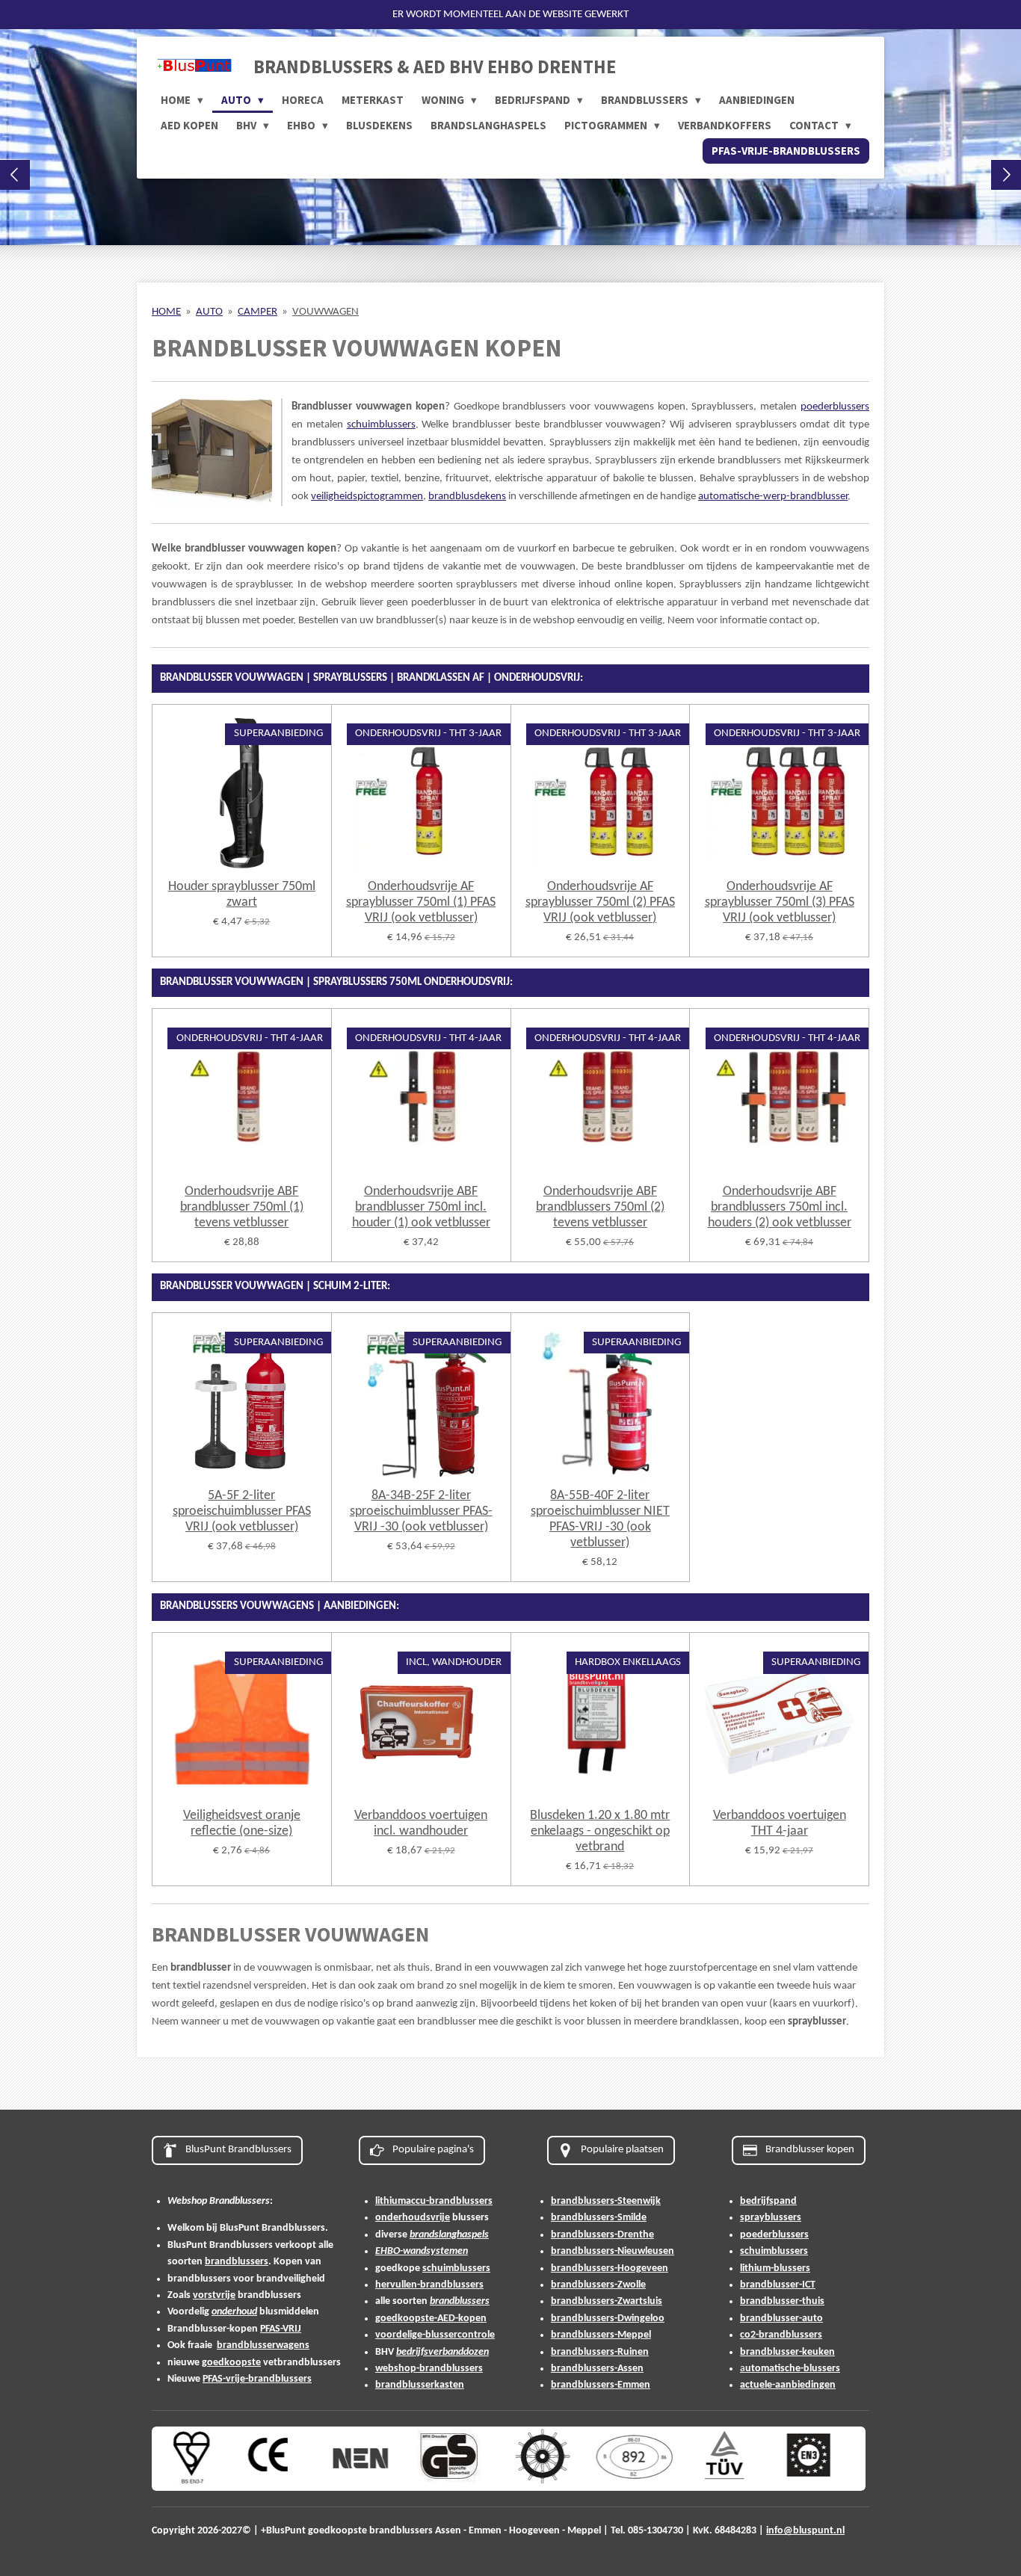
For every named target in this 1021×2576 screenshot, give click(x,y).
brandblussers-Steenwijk (606, 2201)
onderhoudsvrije (413, 2218)
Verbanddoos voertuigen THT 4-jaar (780, 1823)
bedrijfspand (768, 2201)
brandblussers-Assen (597, 2369)
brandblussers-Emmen (601, 2385)
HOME (166, 312)
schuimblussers (381, 425)
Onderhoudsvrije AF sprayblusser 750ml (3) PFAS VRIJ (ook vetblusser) (780, 902)
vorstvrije (214, 2295)
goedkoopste (231, 2363)
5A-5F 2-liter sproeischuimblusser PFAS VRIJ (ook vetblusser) (242, 1511)
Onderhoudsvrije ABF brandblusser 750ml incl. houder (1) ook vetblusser (421, 1207)
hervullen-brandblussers (429, 2285)
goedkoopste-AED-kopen (431, 2319)
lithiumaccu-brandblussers (434, 2201)
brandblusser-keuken (787, 2352)
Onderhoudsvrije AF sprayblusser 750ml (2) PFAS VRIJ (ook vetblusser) (600, 902)
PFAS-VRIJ (281, 2329)
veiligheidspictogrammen (367, 497)
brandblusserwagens (263, 2345)
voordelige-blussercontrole (435, 2335)
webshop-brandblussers (429, 2369)
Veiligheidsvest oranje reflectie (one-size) (242, 1823)
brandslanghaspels (449, 2235)
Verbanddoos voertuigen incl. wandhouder (421, 1823)
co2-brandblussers (781, 2335)
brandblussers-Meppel (601, 2335)
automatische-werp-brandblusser (773, 497)
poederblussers (835, 407)
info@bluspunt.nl (805, 2531)
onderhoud (234, 2312)
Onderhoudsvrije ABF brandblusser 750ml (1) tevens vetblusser (242, 1207)
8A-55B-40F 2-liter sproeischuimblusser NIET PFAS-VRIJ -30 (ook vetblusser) (600, 1519)
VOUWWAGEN (326, 312)
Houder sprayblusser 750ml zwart (242, 895)
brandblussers (237, 2262)
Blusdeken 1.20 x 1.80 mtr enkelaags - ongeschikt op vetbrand (600, 1831)
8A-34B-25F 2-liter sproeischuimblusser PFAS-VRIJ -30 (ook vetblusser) (421, 1511)
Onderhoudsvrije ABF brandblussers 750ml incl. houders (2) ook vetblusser (780, 1207)
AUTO (209, 312)
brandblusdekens (467, 497)
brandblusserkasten (420, 2385)
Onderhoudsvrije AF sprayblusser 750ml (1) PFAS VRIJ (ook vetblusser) (421, 902)
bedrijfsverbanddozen (442, 2352)
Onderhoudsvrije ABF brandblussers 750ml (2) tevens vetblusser (600, 1207)
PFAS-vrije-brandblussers (257, 2379)
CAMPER (257, 312)
